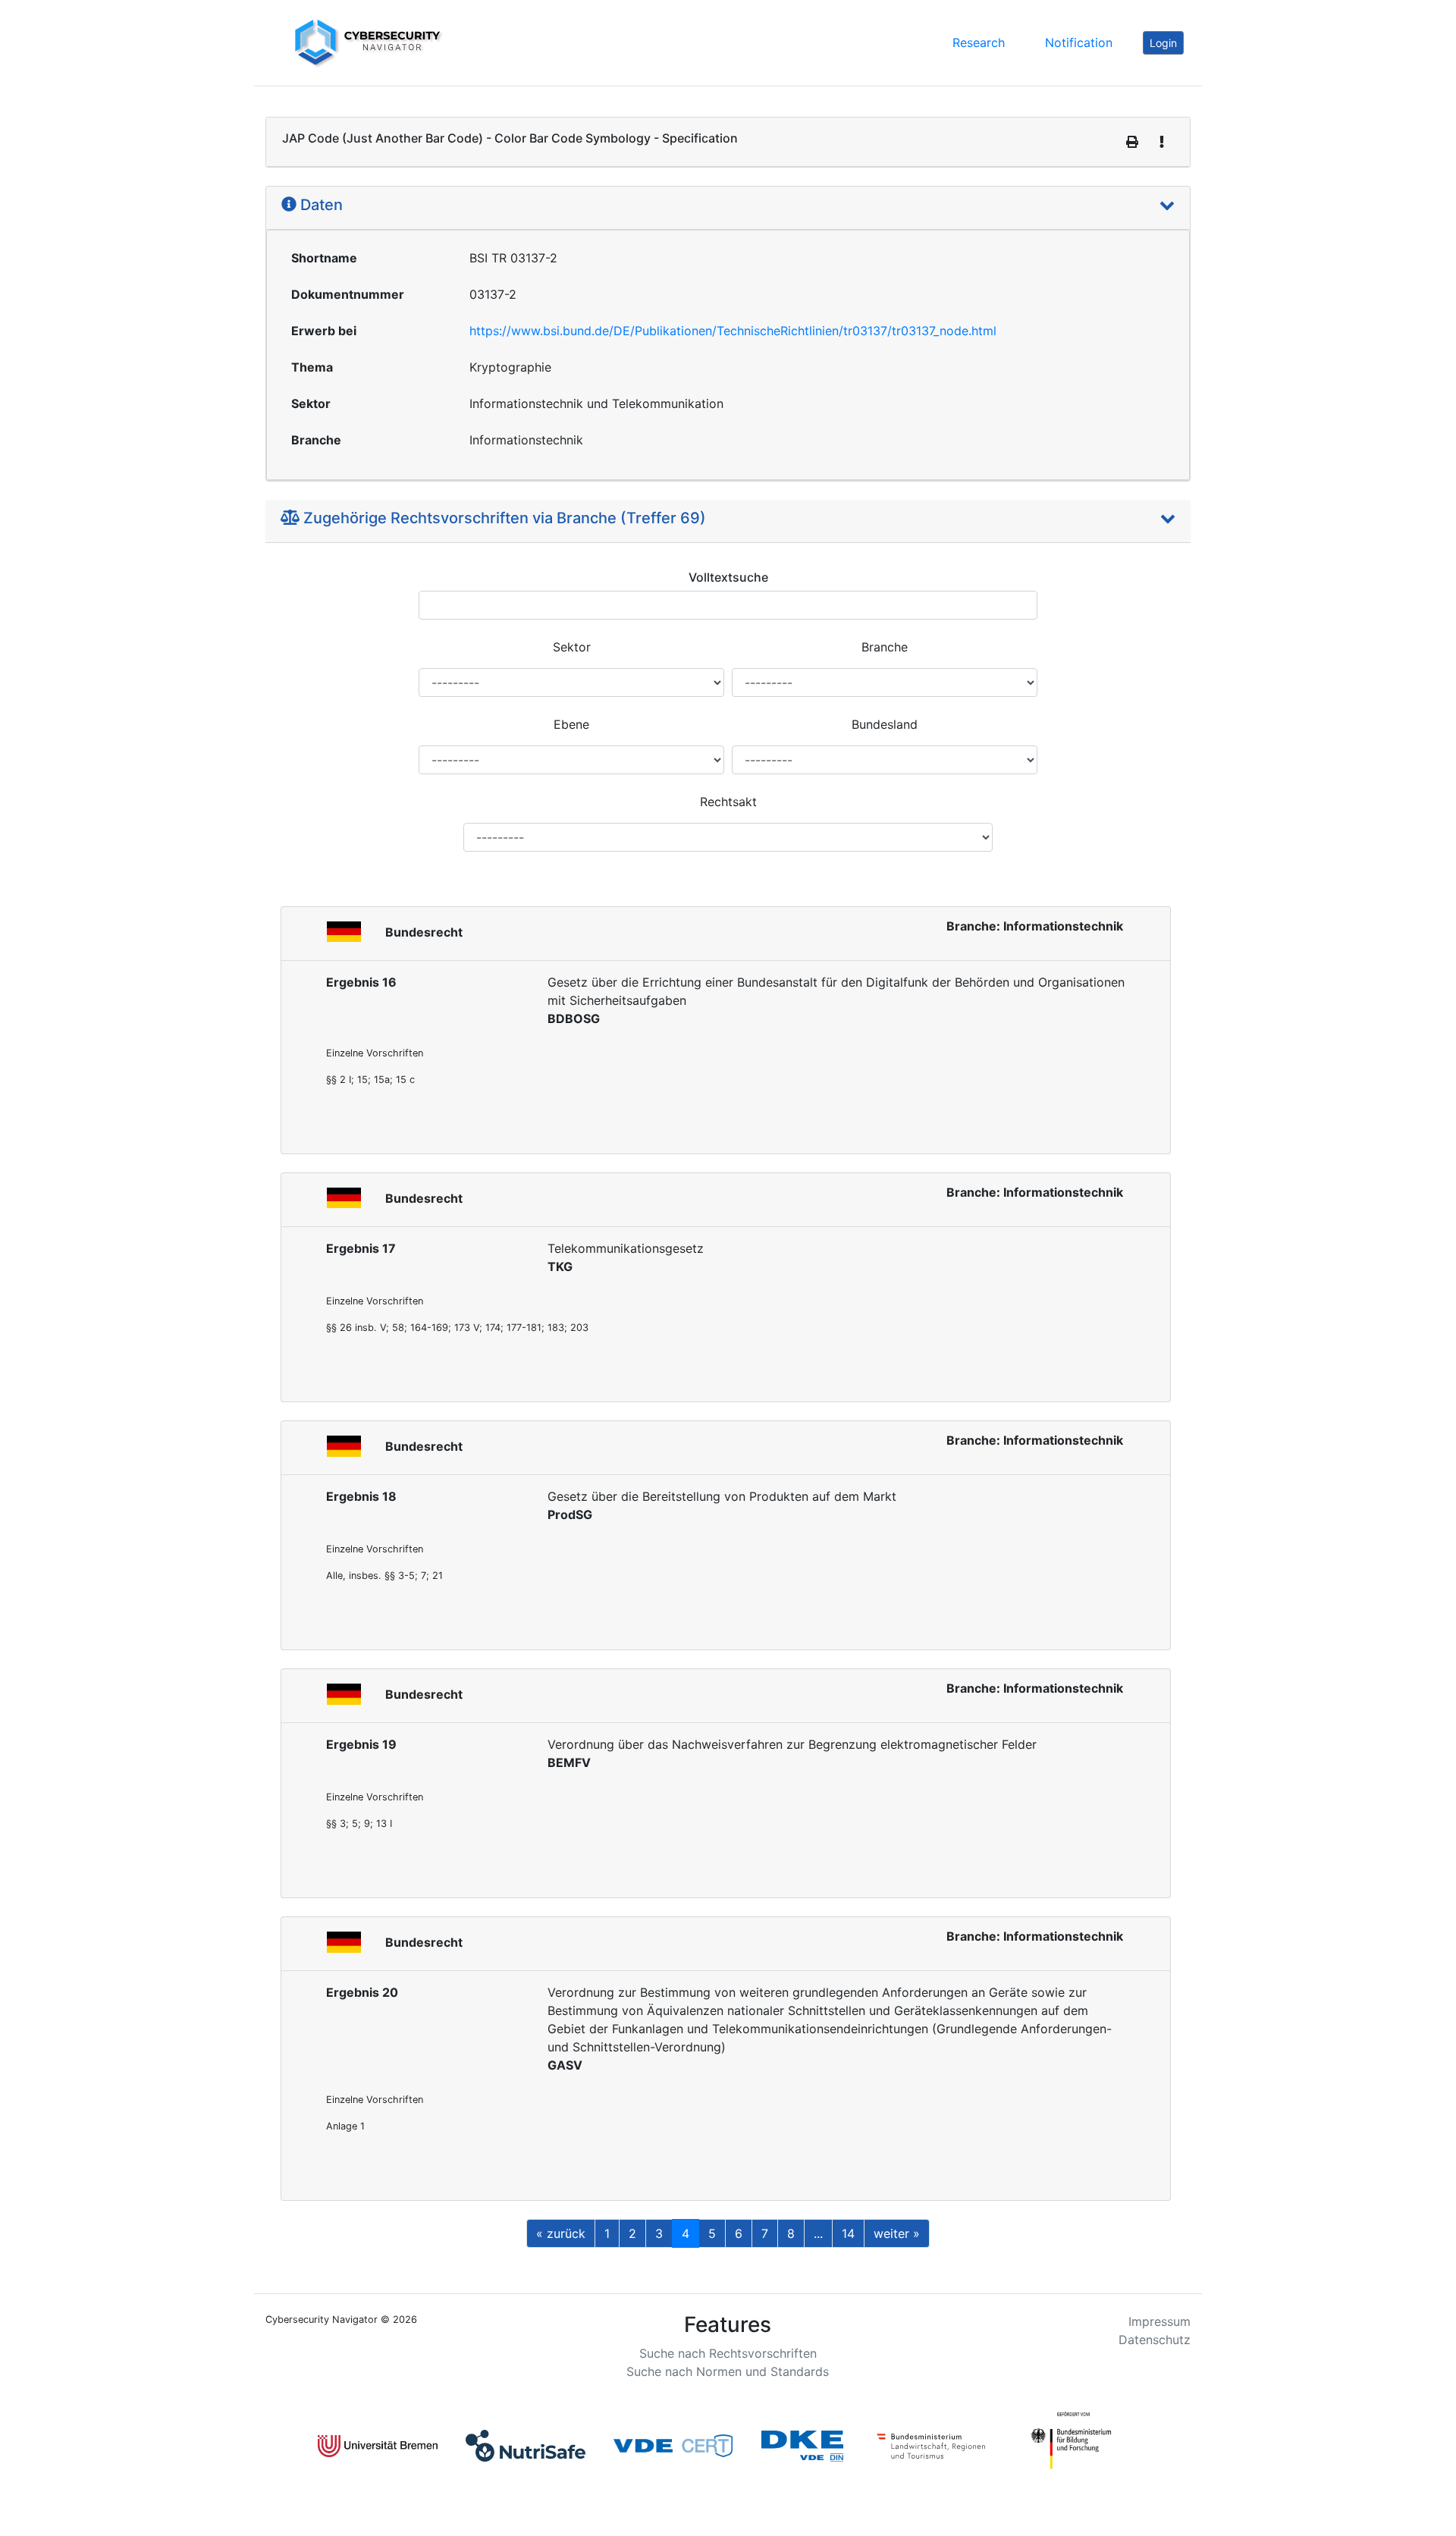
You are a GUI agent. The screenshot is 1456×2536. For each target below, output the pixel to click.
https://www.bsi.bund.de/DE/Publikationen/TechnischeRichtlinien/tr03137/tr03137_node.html (733, 331)
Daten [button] (320, 205)
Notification (1079, 42)
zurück (561, 2233)
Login (1163, 43)
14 (848, 2233)
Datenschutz (1155, 2340)
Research (979, 42)
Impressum (1159, 2321)
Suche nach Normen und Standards (728, 2371)
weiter (897, 2233)
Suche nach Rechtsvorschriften (728, 2353)
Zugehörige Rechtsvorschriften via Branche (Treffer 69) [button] (503, 518)
